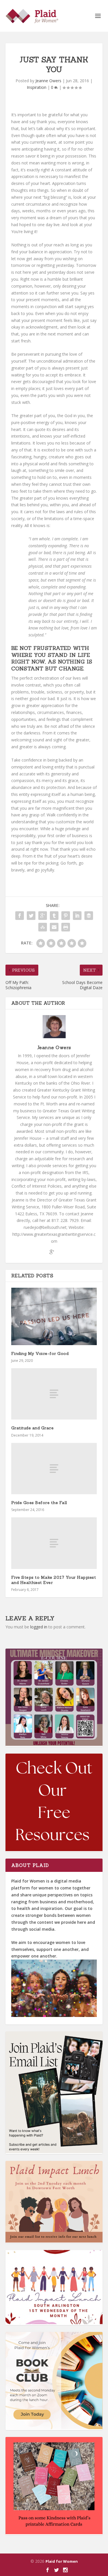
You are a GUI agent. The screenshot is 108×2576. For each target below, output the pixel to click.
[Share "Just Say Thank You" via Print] (66, 927)
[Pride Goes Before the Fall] (54, 1469)
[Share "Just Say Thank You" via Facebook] (20, 916)
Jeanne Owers (48, 81)
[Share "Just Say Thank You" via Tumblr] (54, 916)
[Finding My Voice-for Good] (54, 1316)
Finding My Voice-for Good (40, 1353)
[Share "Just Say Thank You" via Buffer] (89, 916)
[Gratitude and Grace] (54, 1394)
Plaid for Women (62, 2561)
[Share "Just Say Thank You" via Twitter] (31, 916)
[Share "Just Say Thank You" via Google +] (43, 916)
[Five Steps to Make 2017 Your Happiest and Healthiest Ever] (54, 1543)
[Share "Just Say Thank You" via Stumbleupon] (43, 927)
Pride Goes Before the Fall (39, 1503)
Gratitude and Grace (33, 1428)
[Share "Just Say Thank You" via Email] (54, 927)
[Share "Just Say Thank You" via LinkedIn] (77, 916)
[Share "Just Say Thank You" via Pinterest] (66, 916)
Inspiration (37, 87)
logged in (39, 1627)
